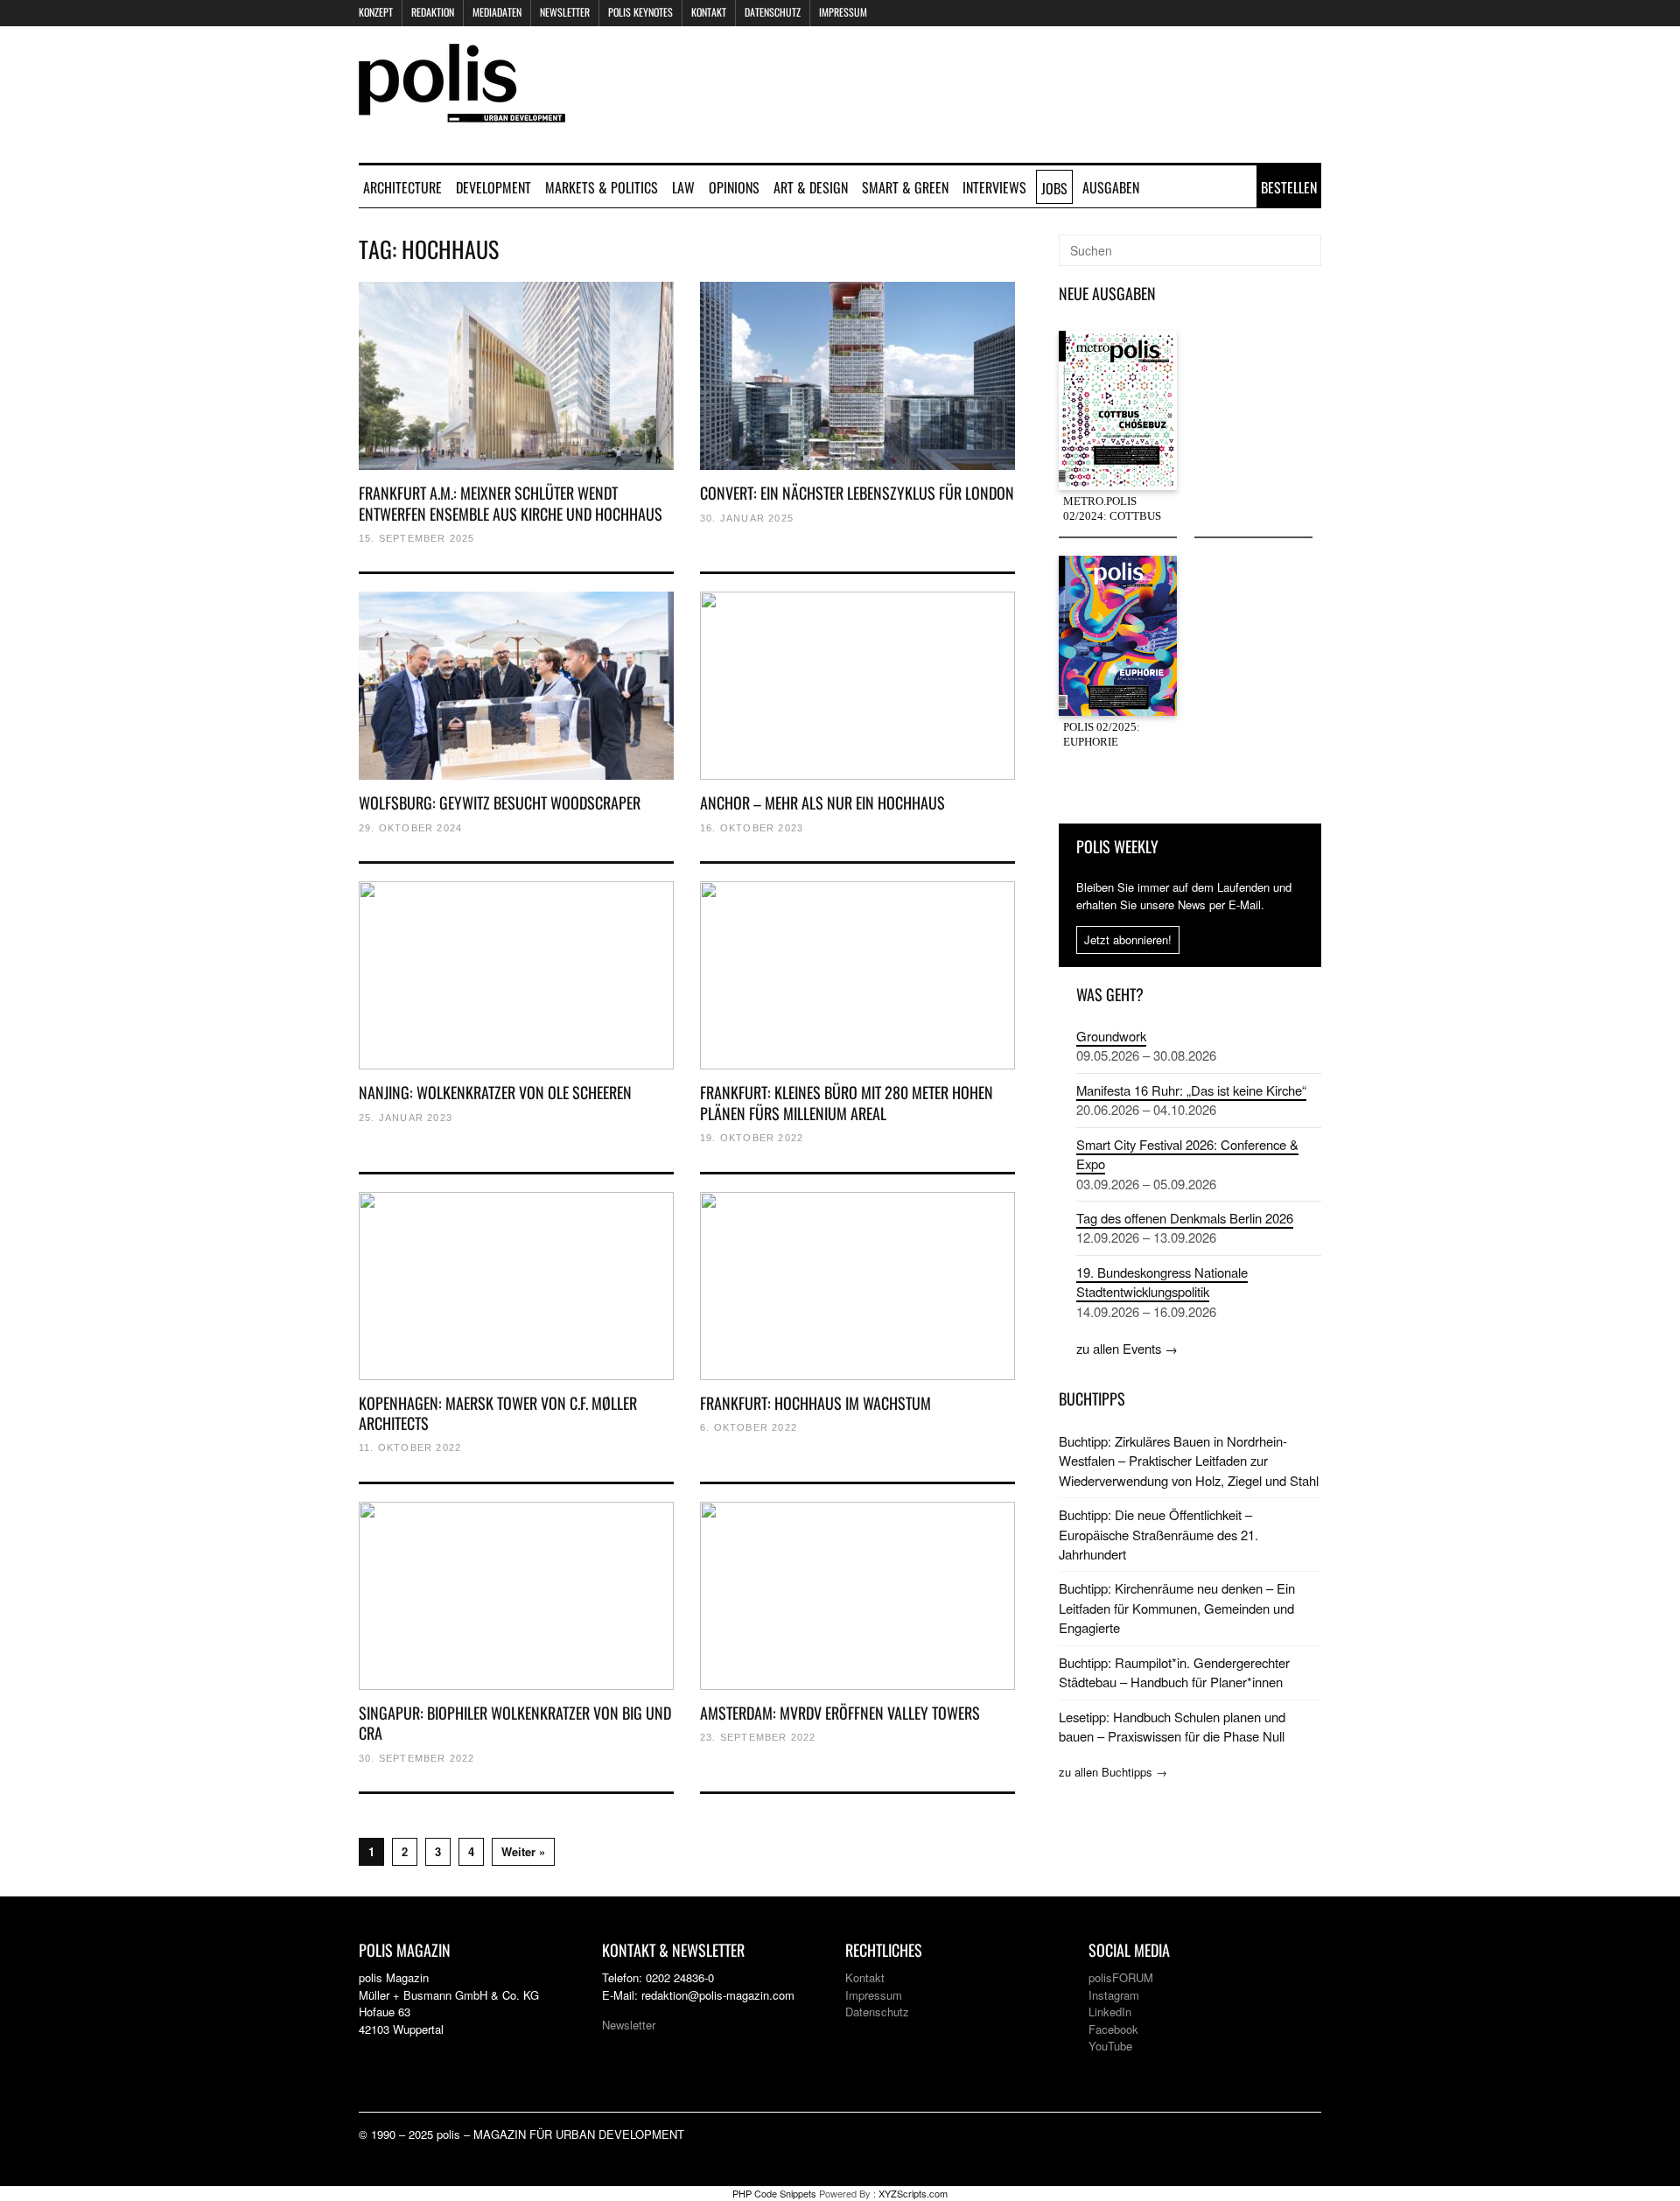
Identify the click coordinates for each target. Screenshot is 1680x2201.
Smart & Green (905, 187)
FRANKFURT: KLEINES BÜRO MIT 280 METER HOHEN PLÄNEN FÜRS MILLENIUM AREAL (847, 1102)
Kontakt (709, 12)
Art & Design (811, 187)
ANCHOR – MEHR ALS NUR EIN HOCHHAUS (822, 803)
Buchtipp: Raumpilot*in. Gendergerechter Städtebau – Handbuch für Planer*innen (1174, 1672)
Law (683, 187)
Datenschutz (773, 12)
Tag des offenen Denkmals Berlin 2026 (1185, 1218)
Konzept (376, 12)
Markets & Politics (602, 187)
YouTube (1110, 2046)
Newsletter (565, 12)
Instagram (1114, 1995)
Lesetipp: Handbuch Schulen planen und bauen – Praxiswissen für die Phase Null (1172, 1726)
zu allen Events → (1127, 1348)
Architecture (402, 187)
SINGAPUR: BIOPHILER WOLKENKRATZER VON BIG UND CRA (515, 1723)
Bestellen (1289, 187)
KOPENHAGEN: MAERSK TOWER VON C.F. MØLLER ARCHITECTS (498, 1413)
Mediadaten (497, 12)
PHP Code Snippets (774, 2193)
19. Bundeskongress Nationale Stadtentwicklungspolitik (1162, 1282)
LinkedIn (1110, 2012)
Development (493, 187)
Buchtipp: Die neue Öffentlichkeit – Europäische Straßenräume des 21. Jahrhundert (1158, 1534)
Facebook (1113, 2029)
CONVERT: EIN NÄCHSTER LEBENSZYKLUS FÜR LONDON (857, 493)
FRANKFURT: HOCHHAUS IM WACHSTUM (815, 1403)
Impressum (843, 12)
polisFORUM (1121, 1977)
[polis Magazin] (462, 112)
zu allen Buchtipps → (1113, 1772)
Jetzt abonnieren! (1128, 939)
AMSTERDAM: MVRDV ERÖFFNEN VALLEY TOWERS (840, 1713)
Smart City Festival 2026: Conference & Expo (1187, 1154)
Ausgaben (1111, 187)
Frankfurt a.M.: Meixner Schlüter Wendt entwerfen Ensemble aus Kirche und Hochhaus (511, 503)
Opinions (734, 187)
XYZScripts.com (913, 2193)
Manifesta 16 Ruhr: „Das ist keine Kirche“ (1191, 1090)
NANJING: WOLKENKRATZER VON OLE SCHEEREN (495, 1092)
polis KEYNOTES (640, 12)
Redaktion (433, 12)
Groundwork (1111, 1036)
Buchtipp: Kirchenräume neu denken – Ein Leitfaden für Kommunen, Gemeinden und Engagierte (1177, 1608)
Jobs (1054, 188)
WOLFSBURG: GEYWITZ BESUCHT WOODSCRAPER (500, 803)
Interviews (994, 187)
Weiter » (523, 1851)
